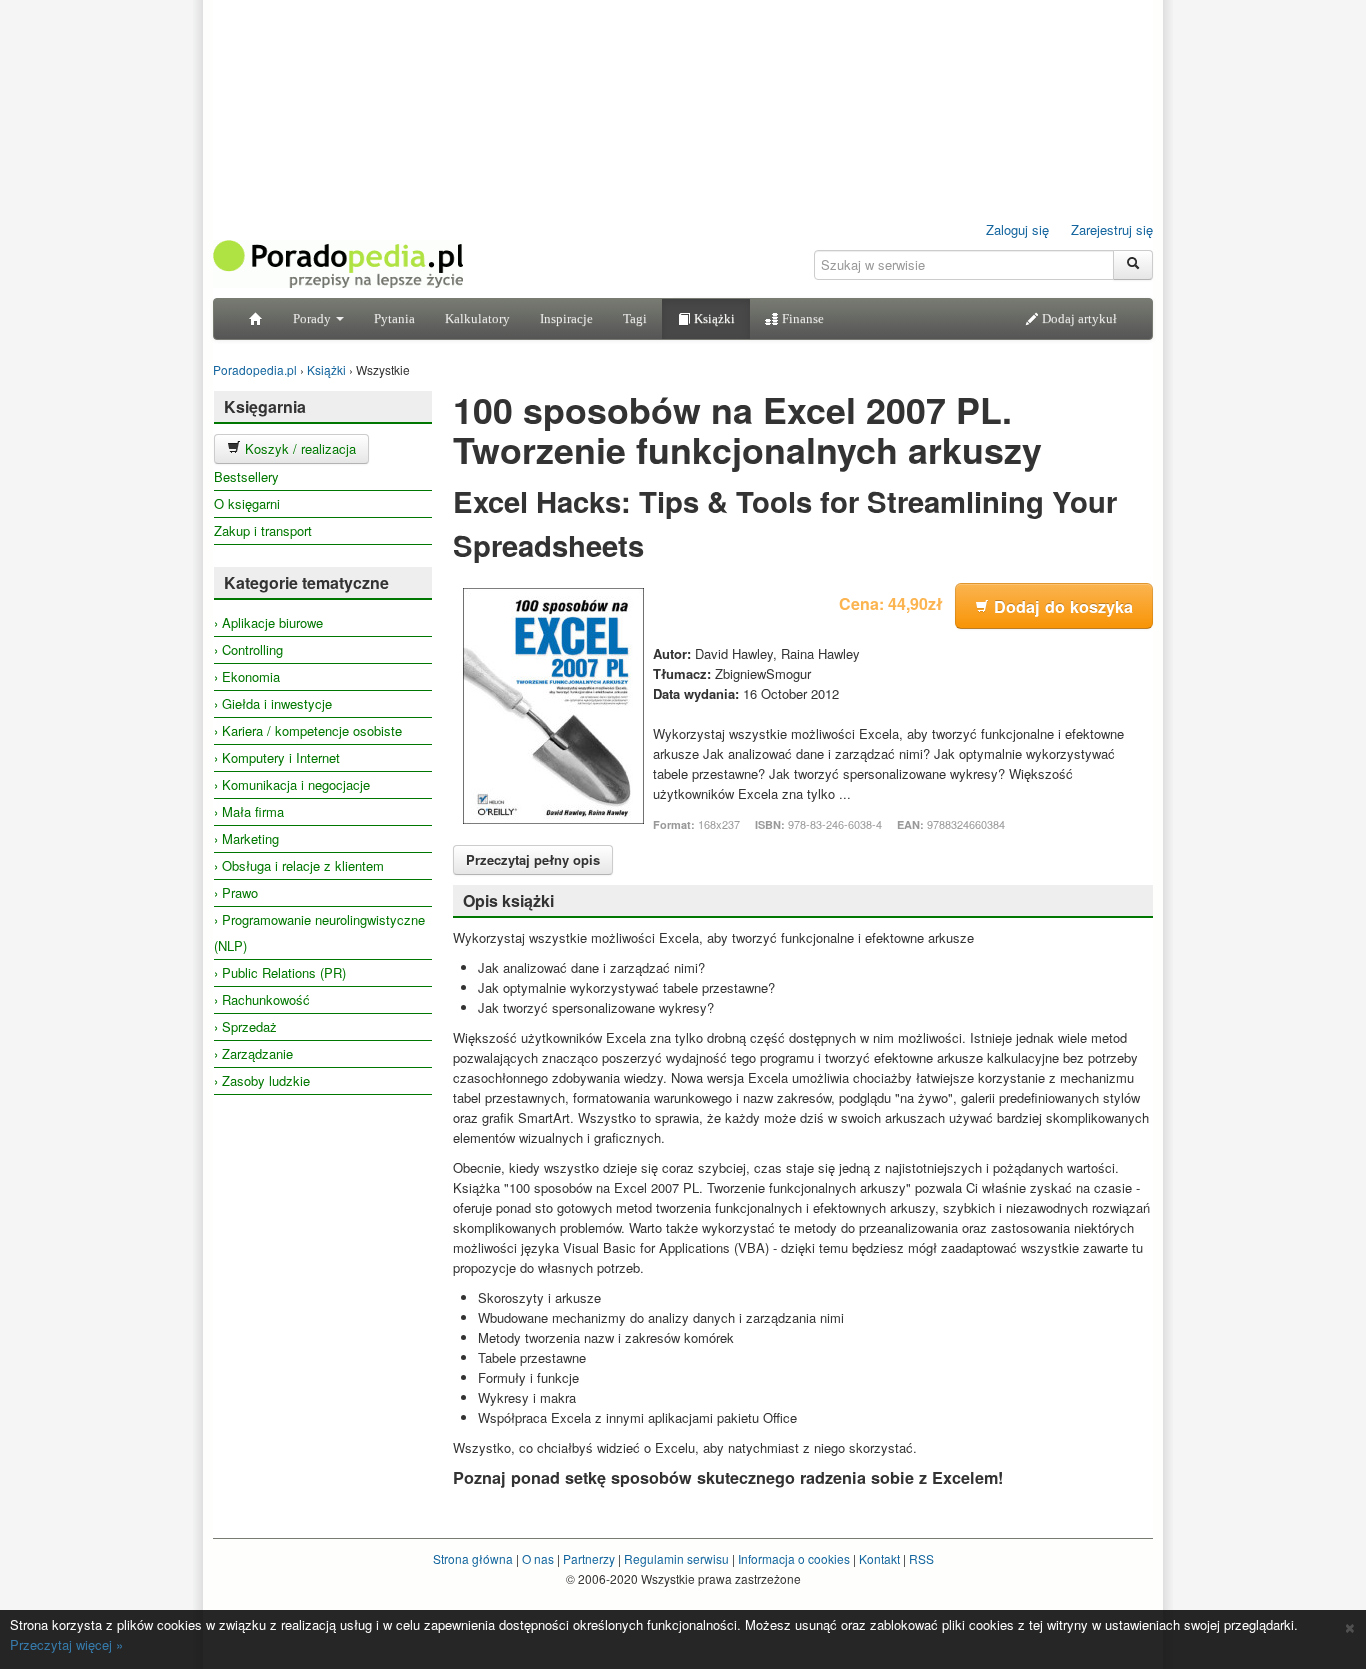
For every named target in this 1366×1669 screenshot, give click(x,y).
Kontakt (879, 1558)
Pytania (394, 318)
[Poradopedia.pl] (338, 262)
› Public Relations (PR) (280, 972)
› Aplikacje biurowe (268, 622)
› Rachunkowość (262, 999)
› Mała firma (249, 811)
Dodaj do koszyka (1061, 606)
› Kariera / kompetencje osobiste (308, 730)
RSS (921, 1558)
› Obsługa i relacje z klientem (299, 865)
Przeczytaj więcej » (66, 1644)
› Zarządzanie (253, 1053)
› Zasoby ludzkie (262, 1080)
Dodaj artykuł (1078, 318)
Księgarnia (265, 406)
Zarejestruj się (1112, 229)
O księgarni (247, 503)
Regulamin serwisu (676, 1558)
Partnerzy (589, 1558)
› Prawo (236, 892)
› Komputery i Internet (277, 757)
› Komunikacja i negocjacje (292, 784)
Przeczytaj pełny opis (533, 859)
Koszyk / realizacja (298, 448)
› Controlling (248, 649)
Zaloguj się (1017, 229)
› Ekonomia (247, 676)
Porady (313, 318)
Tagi (635, 318)
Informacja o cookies (794, 1558)
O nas (538, 1558)
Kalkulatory (477, 318)
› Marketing (246, 838)
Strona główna (473, 1558)
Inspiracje (566, 318)
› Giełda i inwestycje (273, 703)
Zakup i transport (263, 530)
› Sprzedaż (245, 1026)
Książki (713, 318)
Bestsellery (246, 476)
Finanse (801, 318)
